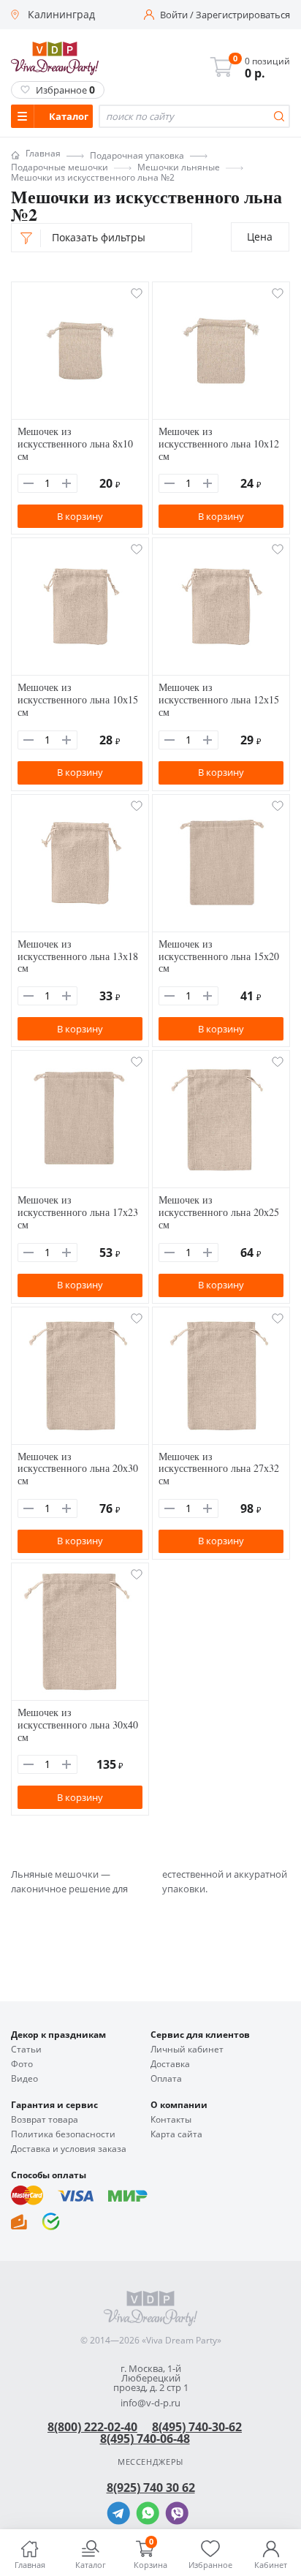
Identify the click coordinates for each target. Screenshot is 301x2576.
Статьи (26, 2050)
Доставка (170, 2064)
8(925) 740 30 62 (151, 2488)
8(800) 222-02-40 (92, 2427)
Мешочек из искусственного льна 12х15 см (219, 699)
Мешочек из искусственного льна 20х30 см (78, 1469)
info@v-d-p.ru (150, 2403)
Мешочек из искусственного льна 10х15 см (78, 699)
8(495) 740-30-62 (197, 2427)
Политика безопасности (63, 2134)
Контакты (171, 2120)
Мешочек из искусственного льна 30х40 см (78, 1725)
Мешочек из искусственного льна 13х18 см (78, 956)
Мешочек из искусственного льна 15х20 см (219, 956)
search (279, 116)
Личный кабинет (187, 2050)
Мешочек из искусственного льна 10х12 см (219, 443)
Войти (174, 15)
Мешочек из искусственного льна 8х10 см (75, 443)
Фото (22, 2064)
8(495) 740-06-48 (145, 2439)
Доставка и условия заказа (69, 2149)
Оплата (166, 2079)
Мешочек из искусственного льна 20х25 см (219, 1212)
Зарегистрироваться (243, 15)
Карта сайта (176, 2134)
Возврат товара (45, 2120)
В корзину (80, 516)
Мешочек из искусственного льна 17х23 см (78, 1212)
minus (28, 483)
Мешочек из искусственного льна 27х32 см (219, 1469)
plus (66, 483)
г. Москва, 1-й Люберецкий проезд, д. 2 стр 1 (151, 2378)
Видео (24, 2079)
